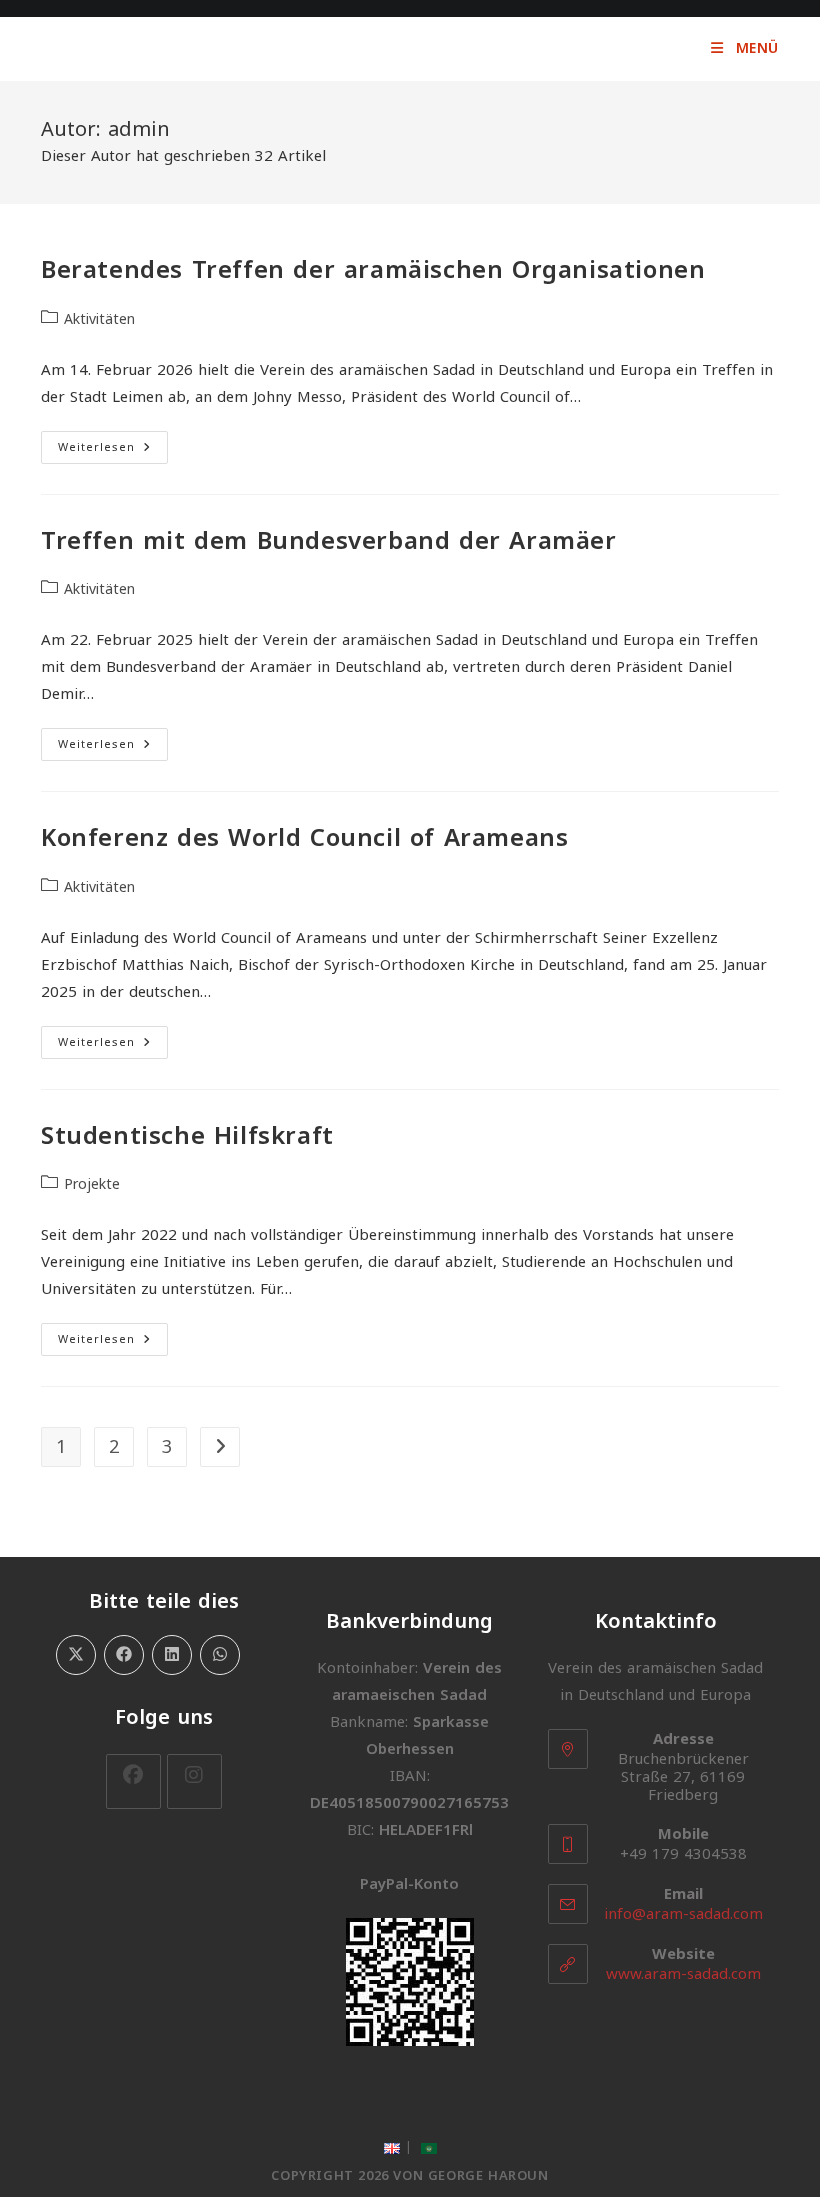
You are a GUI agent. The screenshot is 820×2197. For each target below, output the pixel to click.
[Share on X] (76, 1655)
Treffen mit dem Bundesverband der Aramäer (329, 541)
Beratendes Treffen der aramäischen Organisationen (373, 270)
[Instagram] (194, 1781)
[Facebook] (133, 1781)
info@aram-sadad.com (683, 1914)
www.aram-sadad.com (683, 1974)
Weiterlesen (113, 449)
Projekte (92, 1184)
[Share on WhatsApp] (220, 1655)
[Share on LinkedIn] (172, 1655)
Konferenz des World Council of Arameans (304, 838)
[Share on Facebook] (124, 1655)
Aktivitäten (99, 319)
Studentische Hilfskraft (187, 1136)
